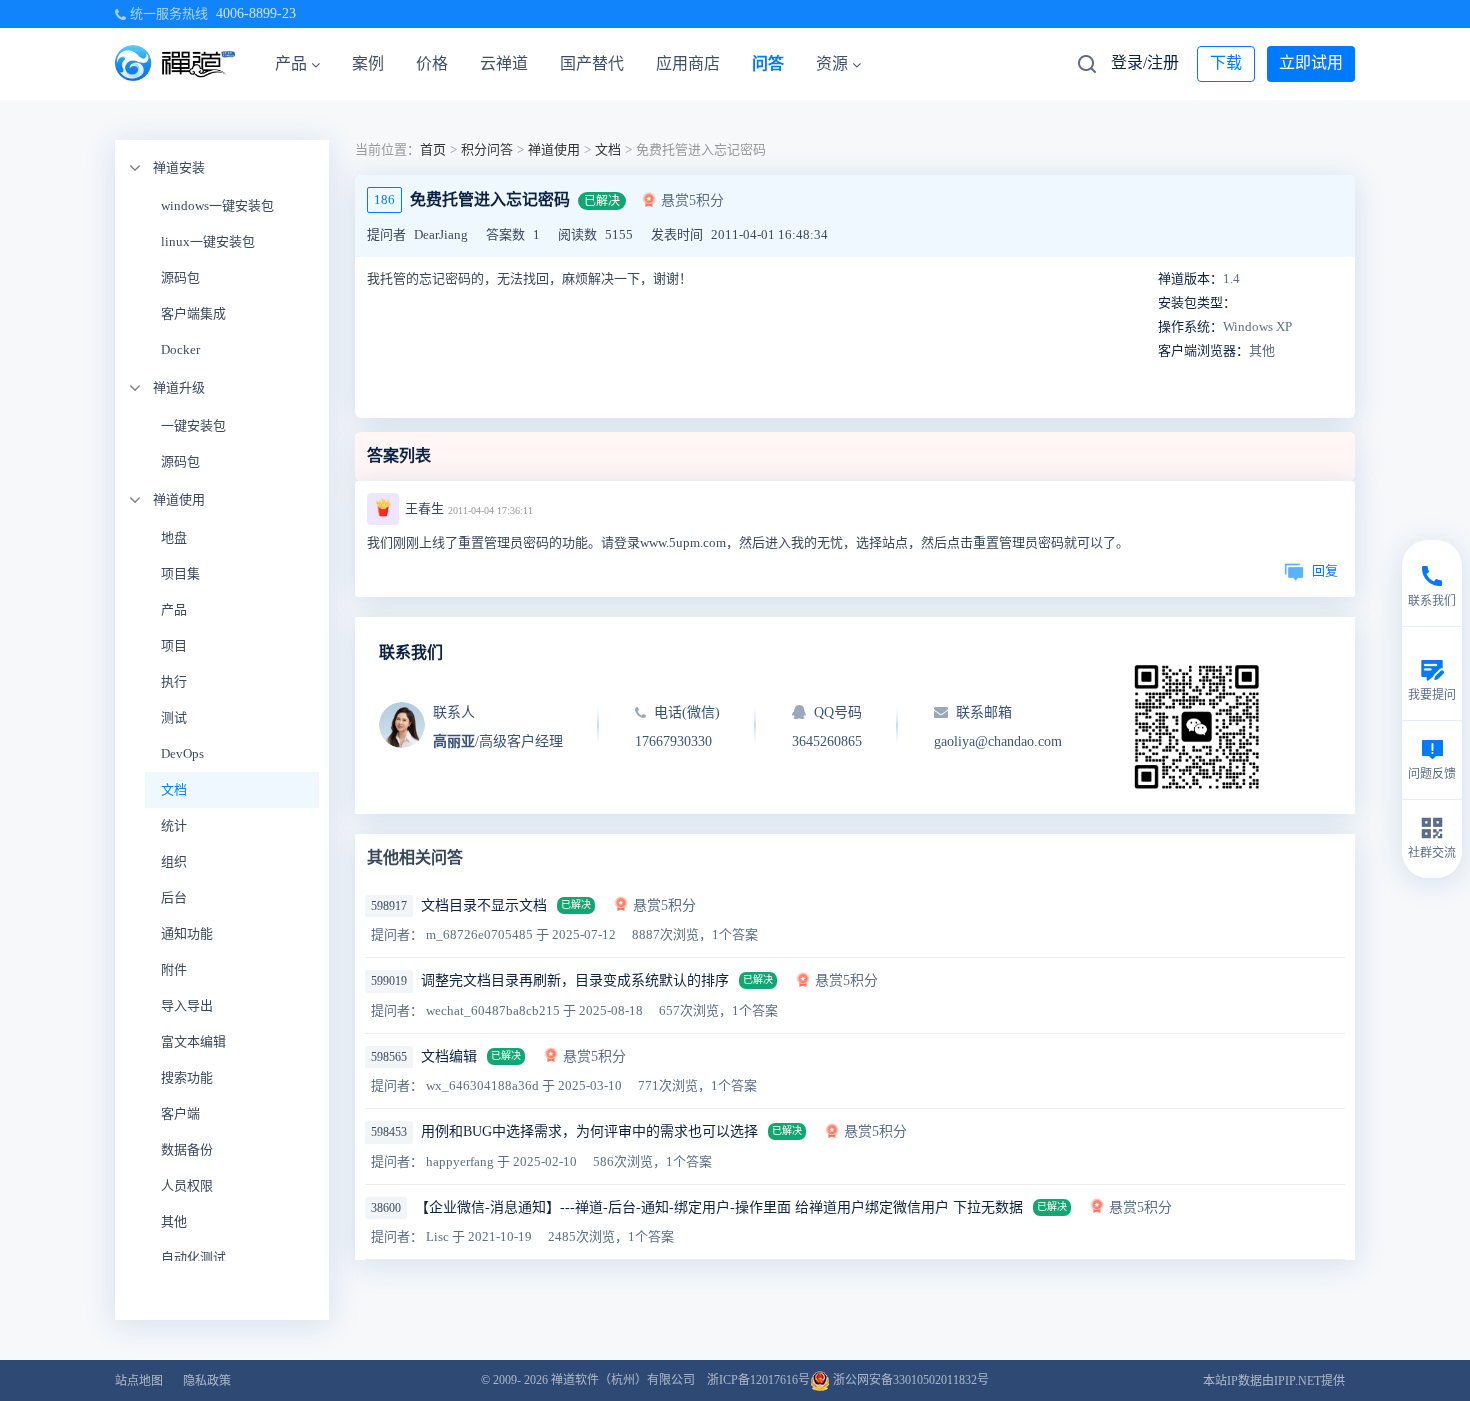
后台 (174, 897)
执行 (174, 681)
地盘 (174, 537)
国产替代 (592, 63)
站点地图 (139, 1381)
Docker (180, 349)
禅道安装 (179, 167)
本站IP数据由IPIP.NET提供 (1274, 1381)
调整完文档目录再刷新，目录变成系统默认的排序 (575, 980)
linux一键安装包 (208, 241)
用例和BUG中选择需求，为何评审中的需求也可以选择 (589, 1131)
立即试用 (1311, 62)
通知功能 (187, 933)
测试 (174, 717)
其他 (174, 1221)
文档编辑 (449, 1056)
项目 (174, 645)
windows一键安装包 (217, 205)
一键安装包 (193, 425)
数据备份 (187, 1149)
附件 (174, 969)
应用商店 (688, 63)
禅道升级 (179, 387)
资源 (832, 63)
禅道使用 (179, 499)
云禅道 (504, 63)
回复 (1325, 570)
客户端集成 (193, 313)
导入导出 (187, 1005)
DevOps (182, 753)
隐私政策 (207, 1381)
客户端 (180, 1113)
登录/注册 (1145, 62)
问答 (768, 63)
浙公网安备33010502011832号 (909, 1380)
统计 (174, 825)
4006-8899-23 (256, 13)
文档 (174, 789)
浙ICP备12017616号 (758, 1380)
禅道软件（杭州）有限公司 (623, 1380)
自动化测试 (193, 1257)
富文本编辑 (193, 1041)
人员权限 (187, 1185)
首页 (433, 149)
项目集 (180, 573)
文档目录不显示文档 (484, 905)
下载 (1226, 62)
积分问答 (487, 149)
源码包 (180, 277)
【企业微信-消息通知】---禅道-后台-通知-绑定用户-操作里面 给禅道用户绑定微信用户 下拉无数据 (719, 1207)
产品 (291, 63)
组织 (174, 861)
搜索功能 (187, 1077)
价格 (432, 63)
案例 (368, 63)
